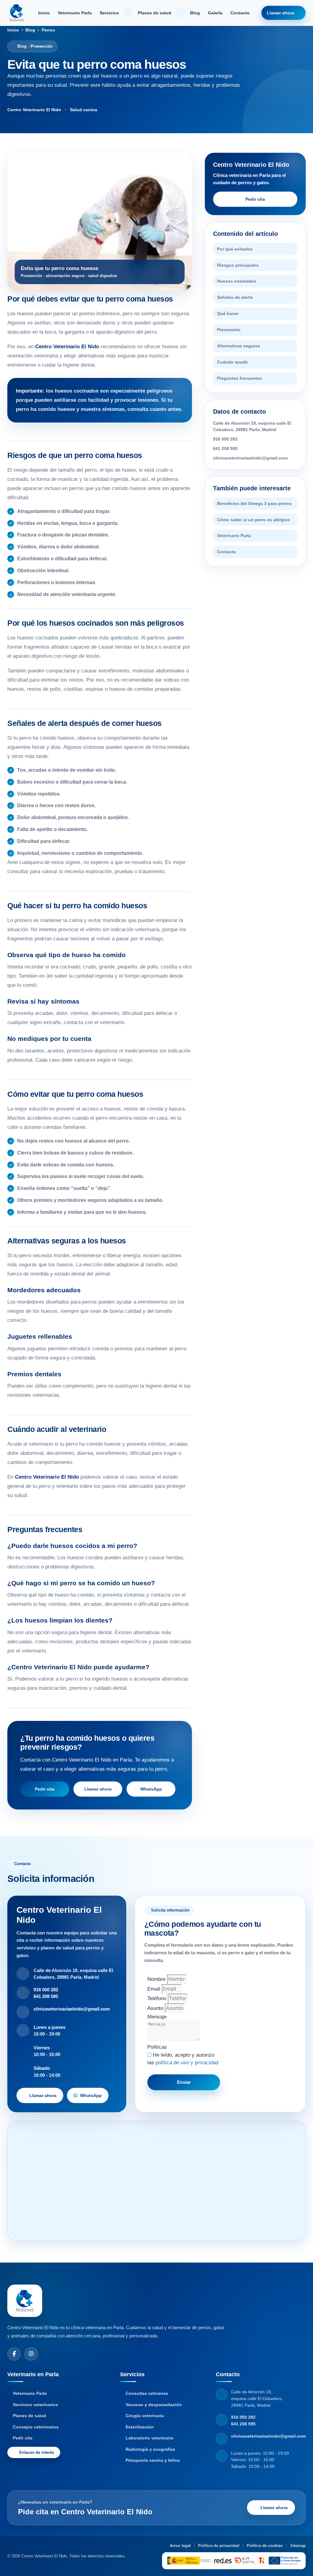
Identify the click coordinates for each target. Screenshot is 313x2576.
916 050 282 (225, 439)
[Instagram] (31, 2354)
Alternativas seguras (239, 346)
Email (155, 1989)
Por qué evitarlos (235, 249)
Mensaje (157, 2017)
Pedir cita (45, 1789)
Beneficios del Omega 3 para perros (254, 503)
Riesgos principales (238, 265)
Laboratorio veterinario (150, 2438)
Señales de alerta (235, 297)
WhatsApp (151, 1789)
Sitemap (298, 2546)
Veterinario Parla (75, 13)
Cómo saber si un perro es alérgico (254, 520)
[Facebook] (14, 2354)
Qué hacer (228, 313)
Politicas (157, 2047)
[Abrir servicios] (128, 13)
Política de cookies (265, 2546)
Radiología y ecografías (150, 2449)
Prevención (229, 330)
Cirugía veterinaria (145, 2416)
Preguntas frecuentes (239, 378)
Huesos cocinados (237, 281)
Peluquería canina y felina (153, 2460)
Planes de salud (155, 13)
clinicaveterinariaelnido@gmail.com (250, 458)
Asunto (156, 2008)
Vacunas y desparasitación (154, 2405)
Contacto (240, 13)
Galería (215, 13)
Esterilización (140, 2427)
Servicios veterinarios (35, 2405)
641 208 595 (225, 448)
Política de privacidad (219, 2546)
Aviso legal (180, 2546)
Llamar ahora (280, 13)
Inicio (44, 13)
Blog (195, 13)
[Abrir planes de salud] (180, 13)
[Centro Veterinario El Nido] (17, 13)
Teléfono (158, 1998)
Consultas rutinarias (147, 2393)
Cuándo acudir (232, 362)
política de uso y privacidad (187, 2063)
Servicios (109, 13)
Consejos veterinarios (36, 2427)
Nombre (157, 1979)
